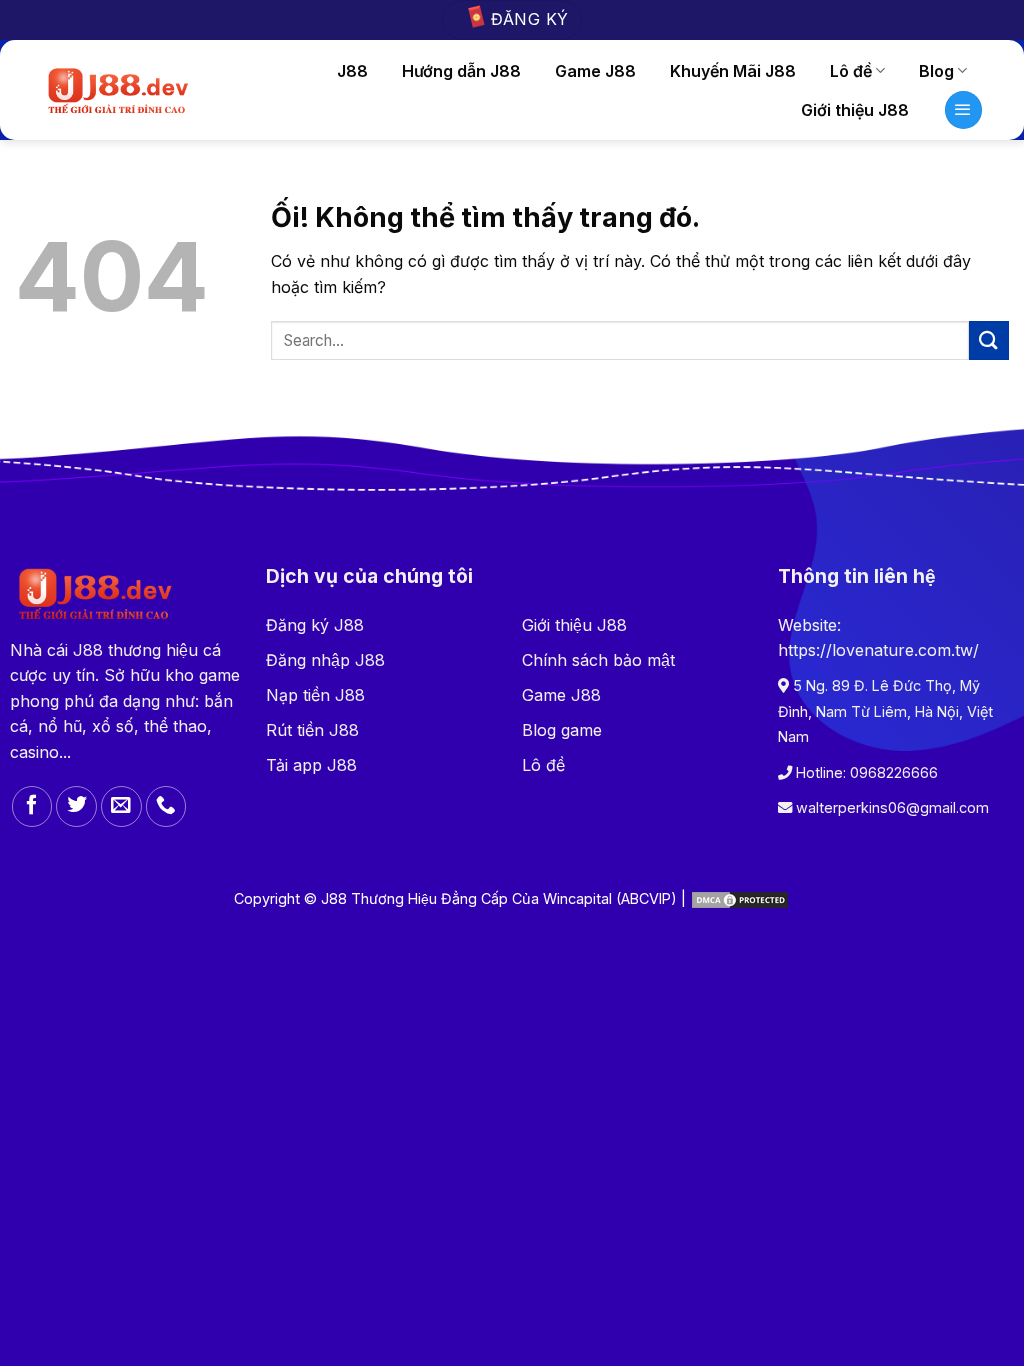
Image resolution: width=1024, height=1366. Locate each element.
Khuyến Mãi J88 (733, 71)
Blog (936, 71)
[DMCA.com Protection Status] (740, 898)
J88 (352, 71)
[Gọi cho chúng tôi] (166, 806)
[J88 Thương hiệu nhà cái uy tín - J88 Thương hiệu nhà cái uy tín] (116, 90)
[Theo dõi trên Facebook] (32, 806)
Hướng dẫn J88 (461, 71)
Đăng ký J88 (315, 625)
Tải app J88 (311, 765)
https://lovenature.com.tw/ (878, 650)
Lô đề (851, 71)
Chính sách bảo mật (598, 660)
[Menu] (964, 110)
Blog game (562, 730)
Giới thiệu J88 (574, 625)
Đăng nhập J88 (325, 660)
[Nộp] (989, 340)
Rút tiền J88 (312, 730)
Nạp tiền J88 (315, 695)
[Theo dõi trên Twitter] (76, 806)
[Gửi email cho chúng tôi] (121, 806)
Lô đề (543, 765)
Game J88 (595, 71)
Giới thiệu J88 (855, 110)
